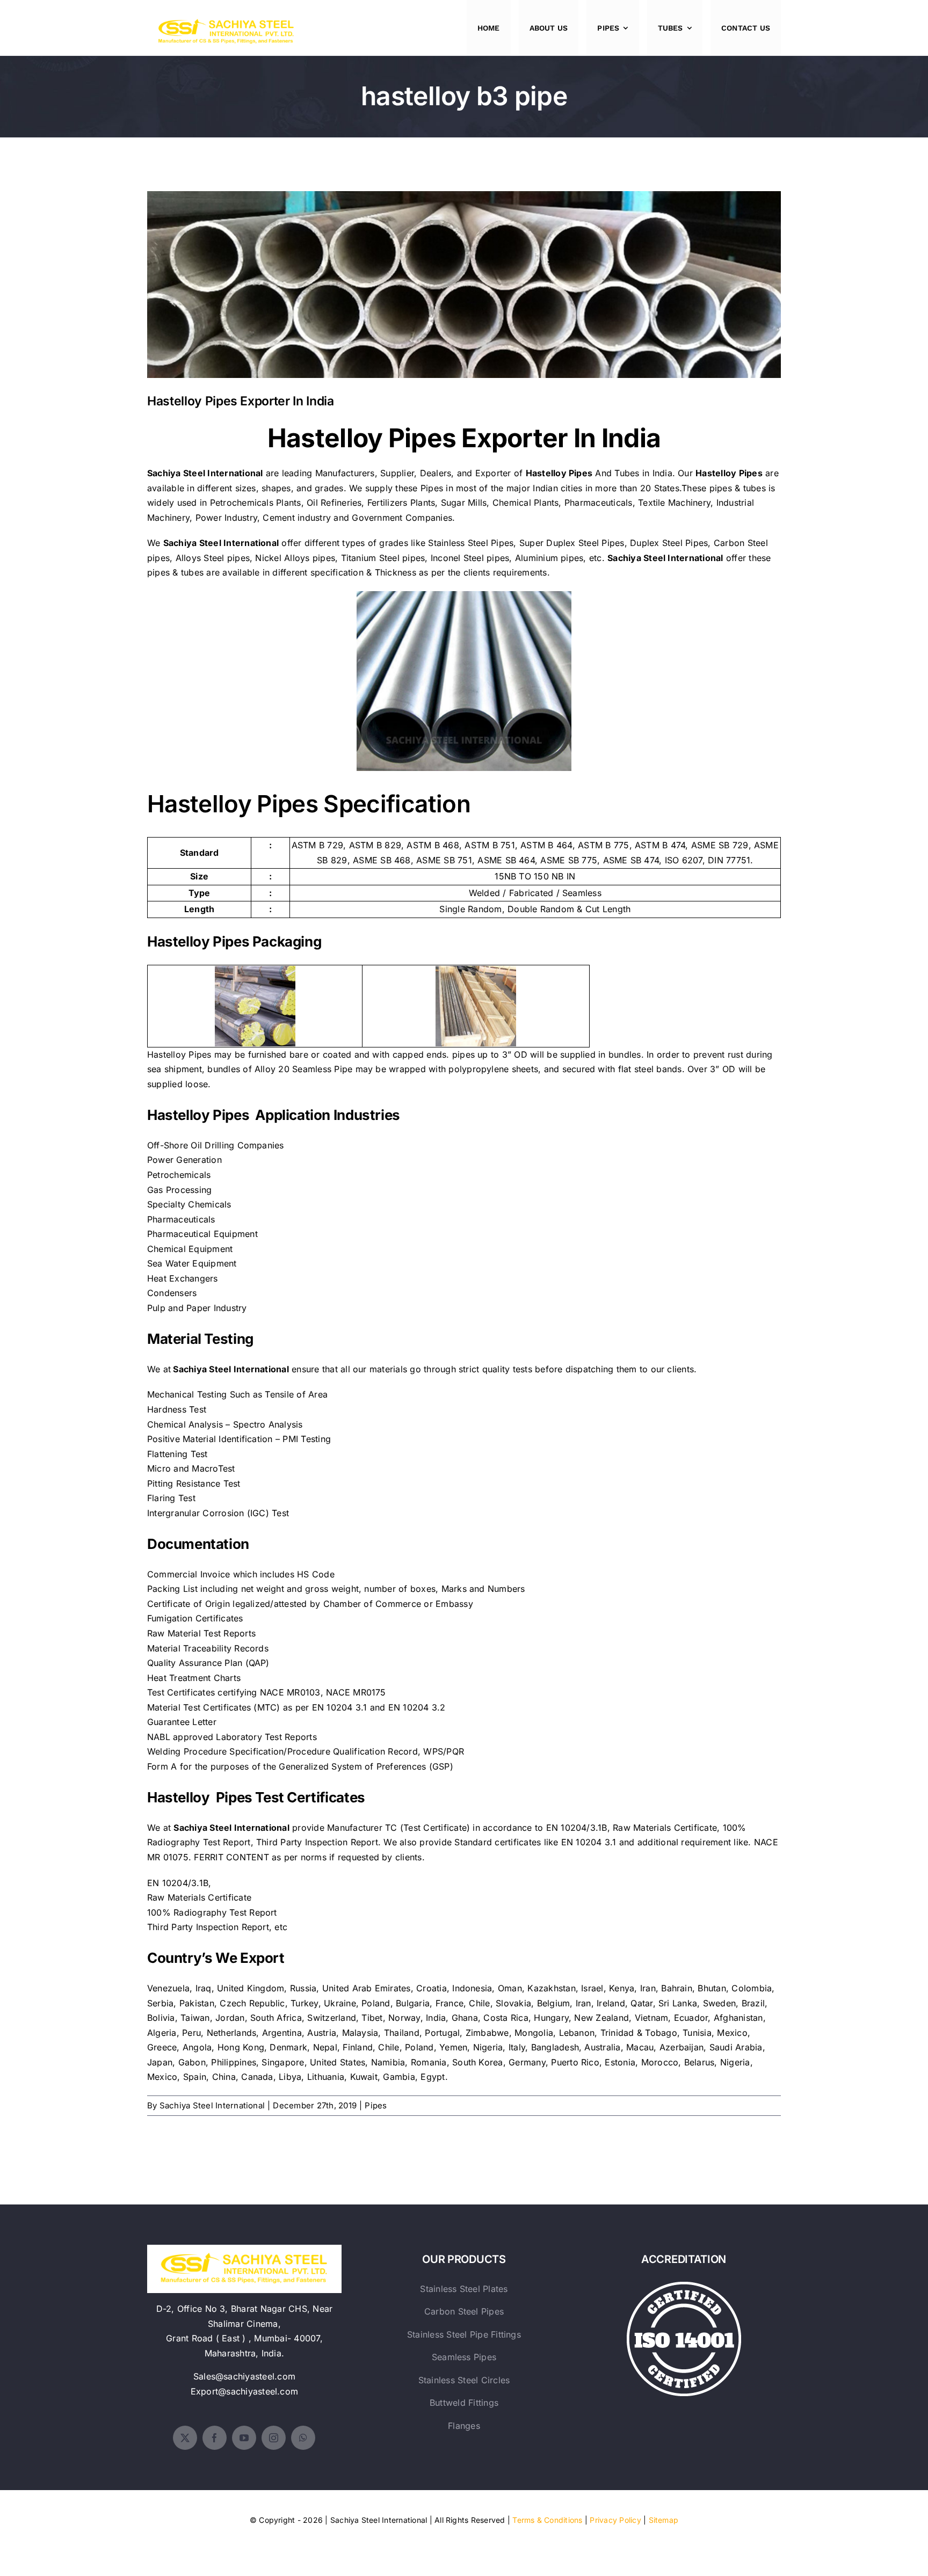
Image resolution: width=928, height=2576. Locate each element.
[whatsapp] (303, 2438)
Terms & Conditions (547, 2520)
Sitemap (664, 2520)
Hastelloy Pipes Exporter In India (464, 276)
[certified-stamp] (684, 2286)
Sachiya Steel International (212, 2105)
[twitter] (185, 2438)
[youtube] (244, 2438)
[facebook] (215, 2438)
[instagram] (274, 2438)
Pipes (376, 2105)
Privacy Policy (615, 2520)
